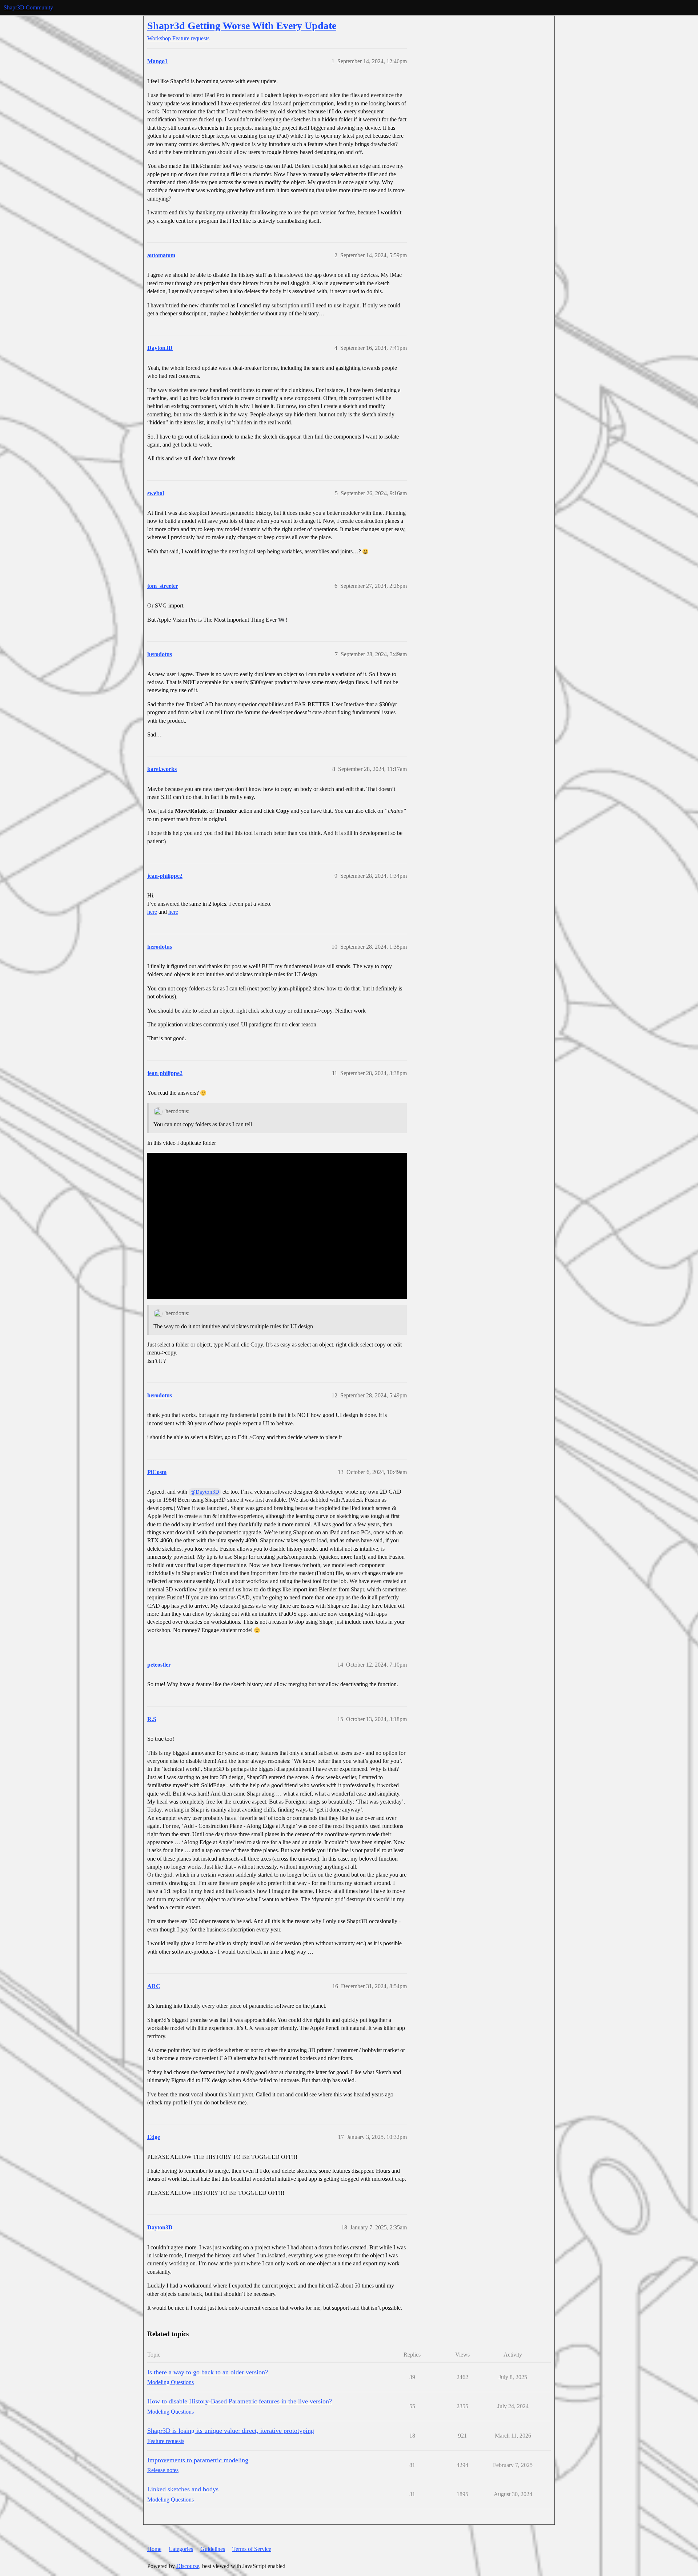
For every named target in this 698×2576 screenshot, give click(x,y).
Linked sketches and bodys (183, 2489)
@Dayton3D (205, 1492)
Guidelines (213, 2549)
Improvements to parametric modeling (198, 2460)
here (152, 912)
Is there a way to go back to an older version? (208, 2372)
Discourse (188, 2566)
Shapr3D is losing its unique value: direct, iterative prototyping (231, 2431)
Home (154, 2549)
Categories (181, 2549)
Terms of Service (252, 2549)
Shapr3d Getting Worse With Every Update (242, 26)
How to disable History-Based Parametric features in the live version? (240, 2401)
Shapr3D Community (28, 7)
